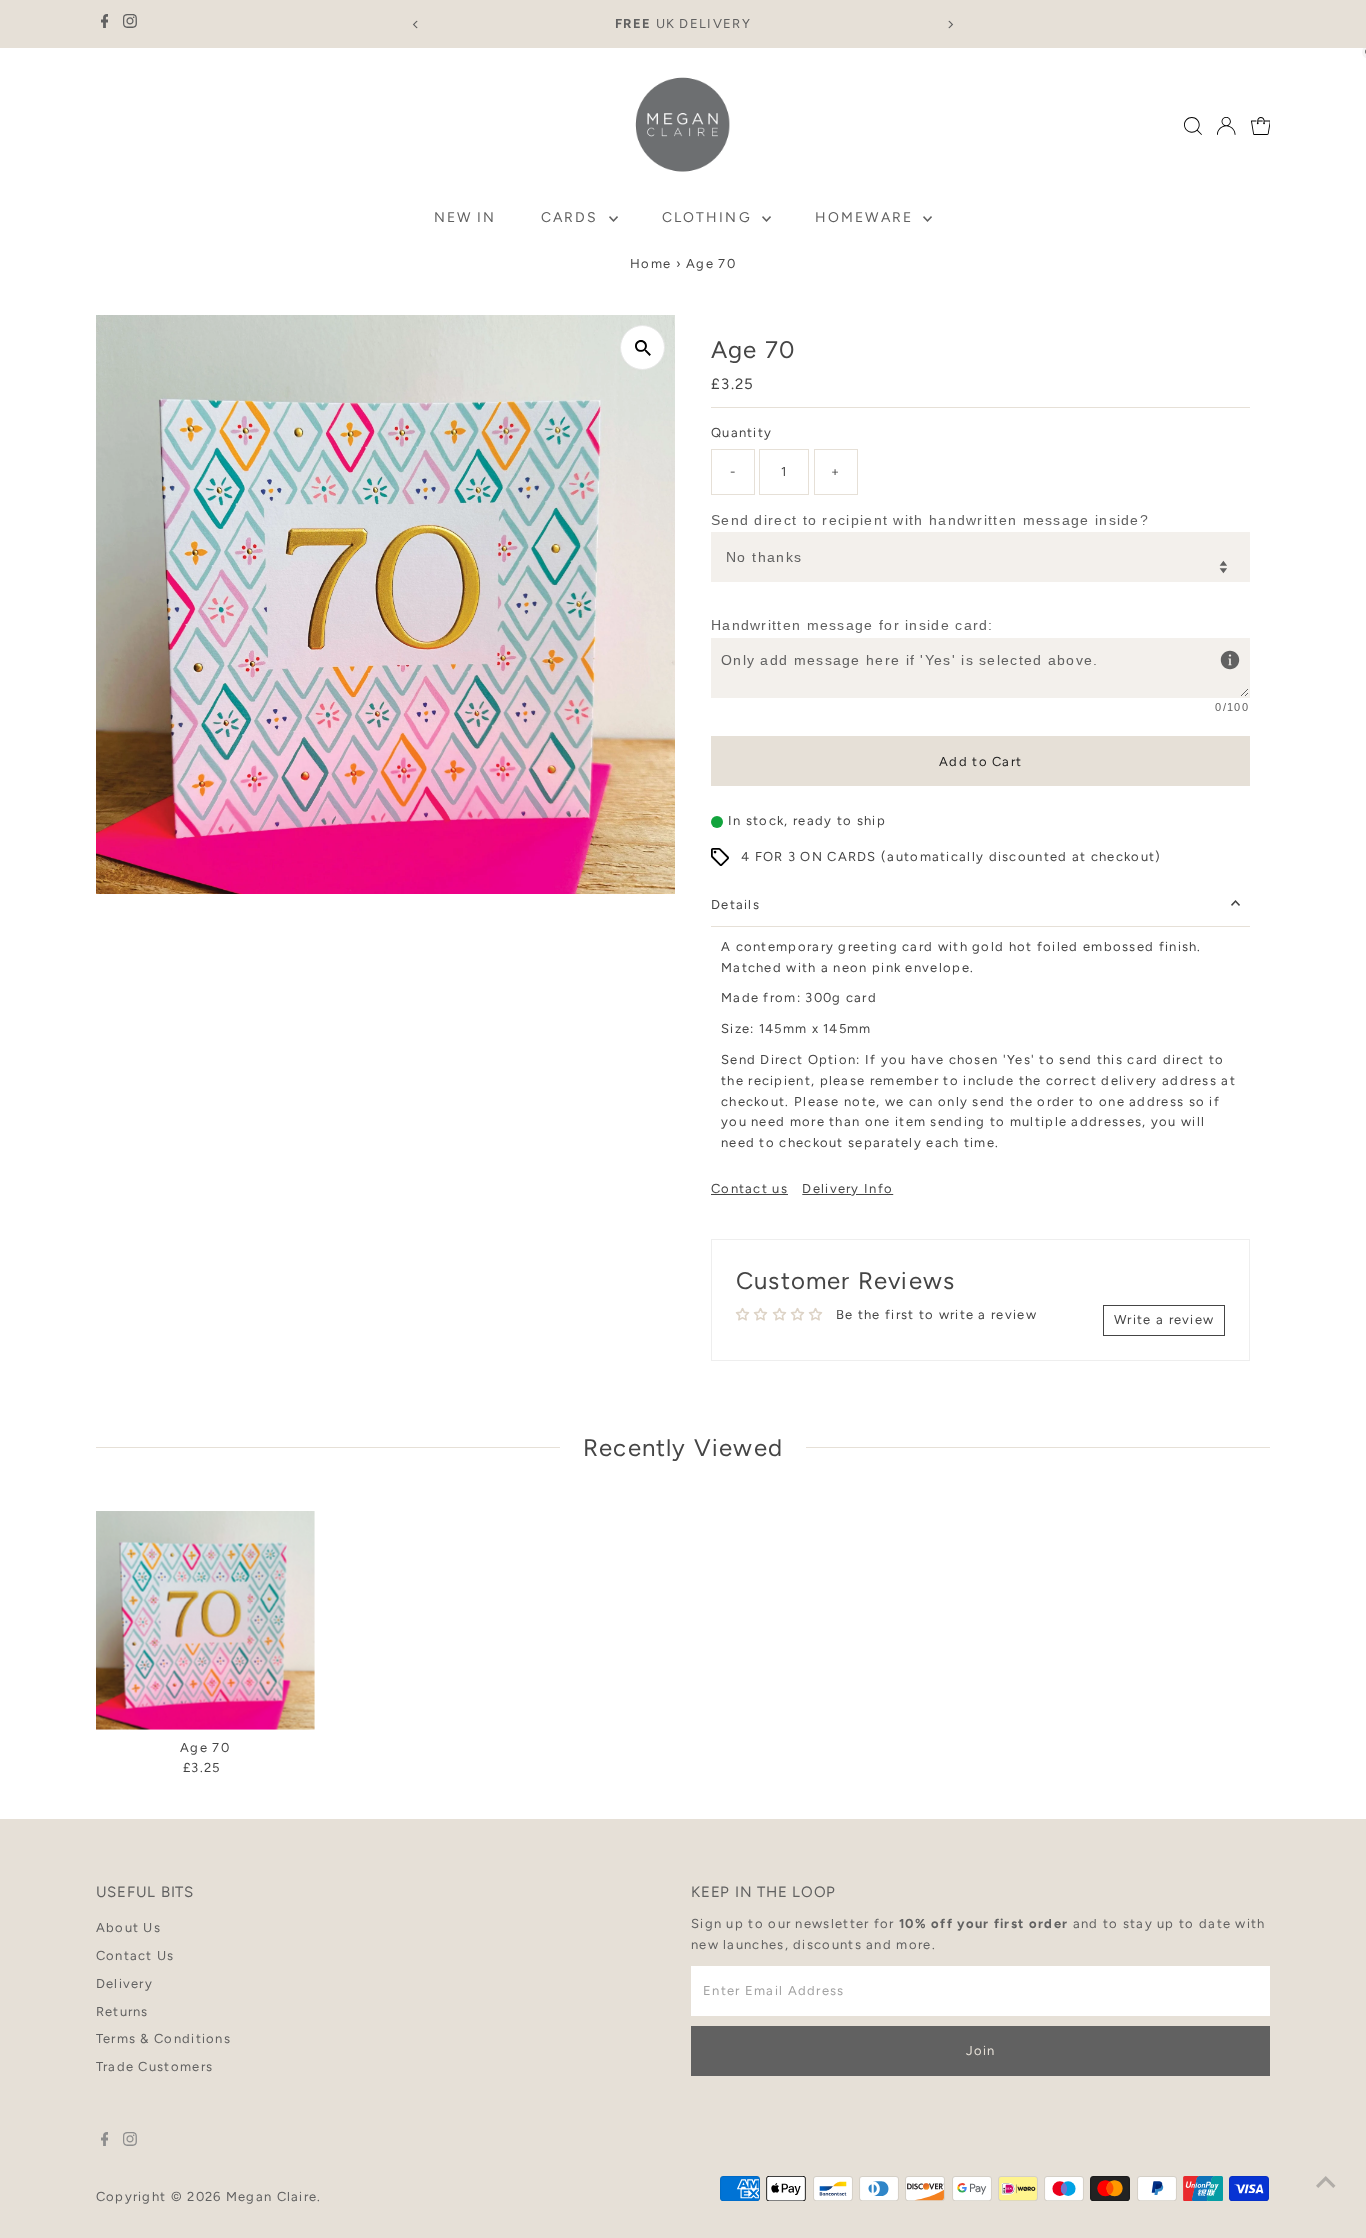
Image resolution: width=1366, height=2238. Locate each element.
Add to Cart (980, 761)
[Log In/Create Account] (1226, 126)
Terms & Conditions (163, 2038)
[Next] (950, 24)
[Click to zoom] (642, 347)
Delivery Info (847, 1188)
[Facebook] (105, 24)
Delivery (124, 1983)
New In (465, 217)
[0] (1261, 126)
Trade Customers (155, 2066)
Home (650, 263)
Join (981, 2050)
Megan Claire (272, 2196)
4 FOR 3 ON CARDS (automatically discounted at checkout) (951, 856)
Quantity (741, 432)
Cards (572, 217)
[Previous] (415, 24)
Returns (122, 2011)
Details (735, 904)
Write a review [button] (1164, 1319)
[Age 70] (205, 1620)
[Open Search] (1193, 126)
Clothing (709, 217)
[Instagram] (130, 24)
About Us (128, 1927)
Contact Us (135, 1955)
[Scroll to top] (1326, 2183)
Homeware (866, 217)
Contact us (749, 1188)
